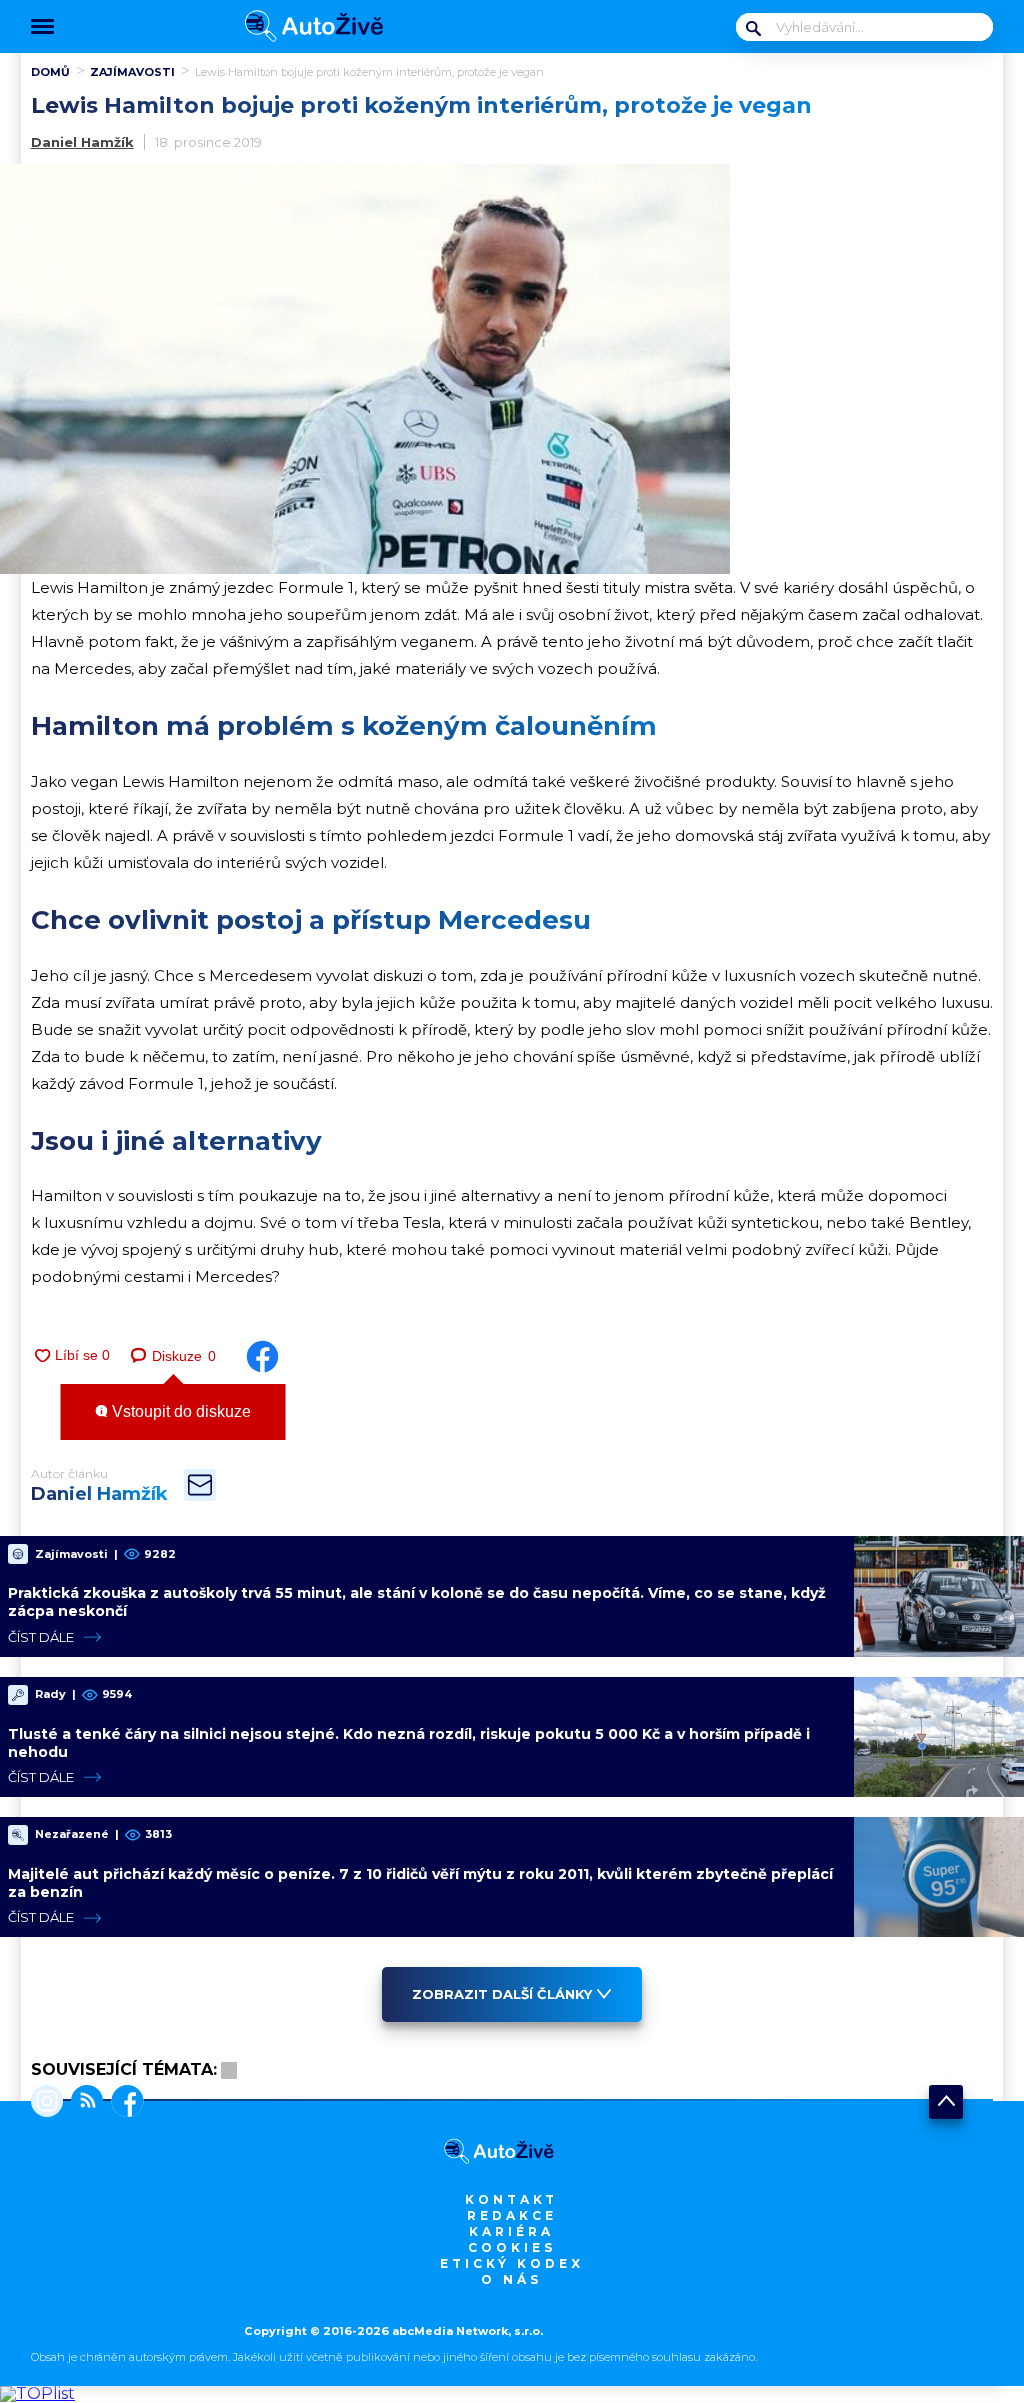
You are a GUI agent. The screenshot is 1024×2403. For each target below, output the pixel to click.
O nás (511, 2279)
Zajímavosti (132, 72)
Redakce (512, 2215)
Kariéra (511, 2231)
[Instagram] (47, 2103)
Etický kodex (512, 2263)
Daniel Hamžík (82, 142)
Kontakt (511, 2199)
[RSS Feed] (83, 2103)
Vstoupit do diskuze (179, 1411)
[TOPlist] (37, 2393)
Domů (50, 72)
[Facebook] (123, 2103)
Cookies (512, 2247)
